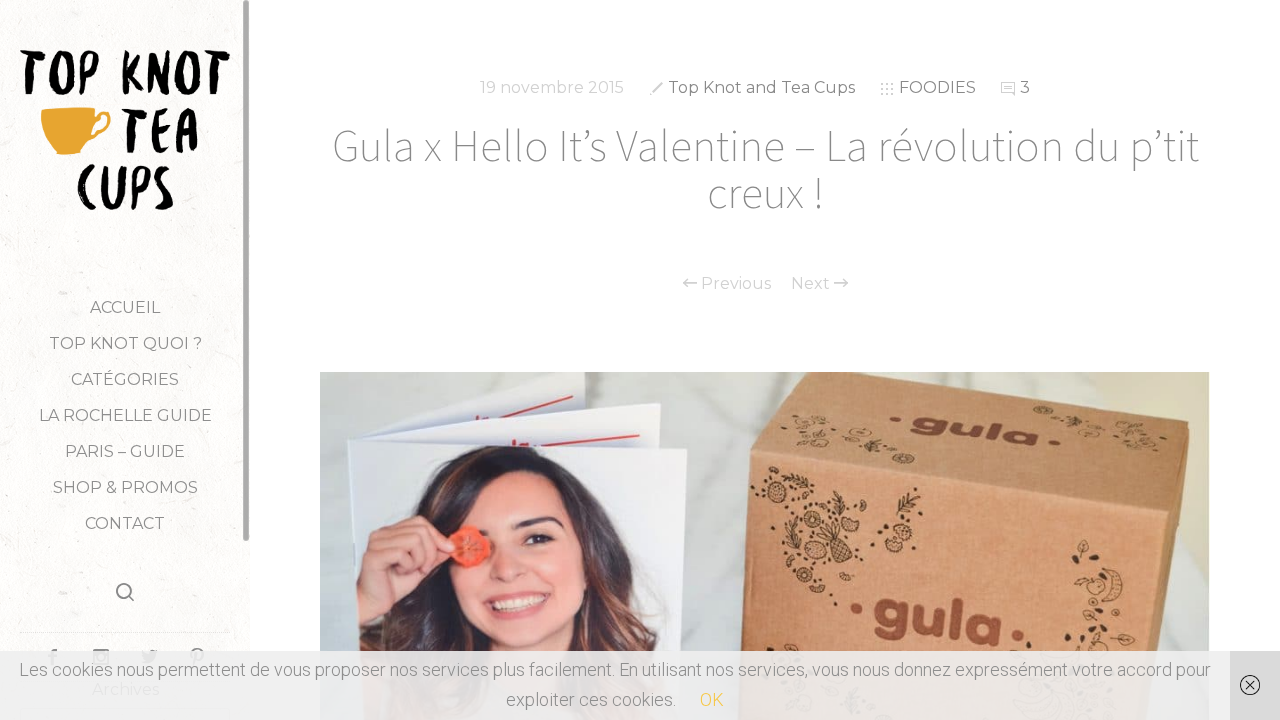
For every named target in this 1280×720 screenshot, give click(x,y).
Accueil (125, 307)
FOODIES (937, 87)
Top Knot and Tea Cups (761, 87)
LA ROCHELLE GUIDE (125, 415)
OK (712, 699)
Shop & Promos (125, 487)
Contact (125, 523)
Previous (734, 284)
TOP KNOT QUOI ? (125, 343)
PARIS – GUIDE (125, 451)
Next (812, 284)
